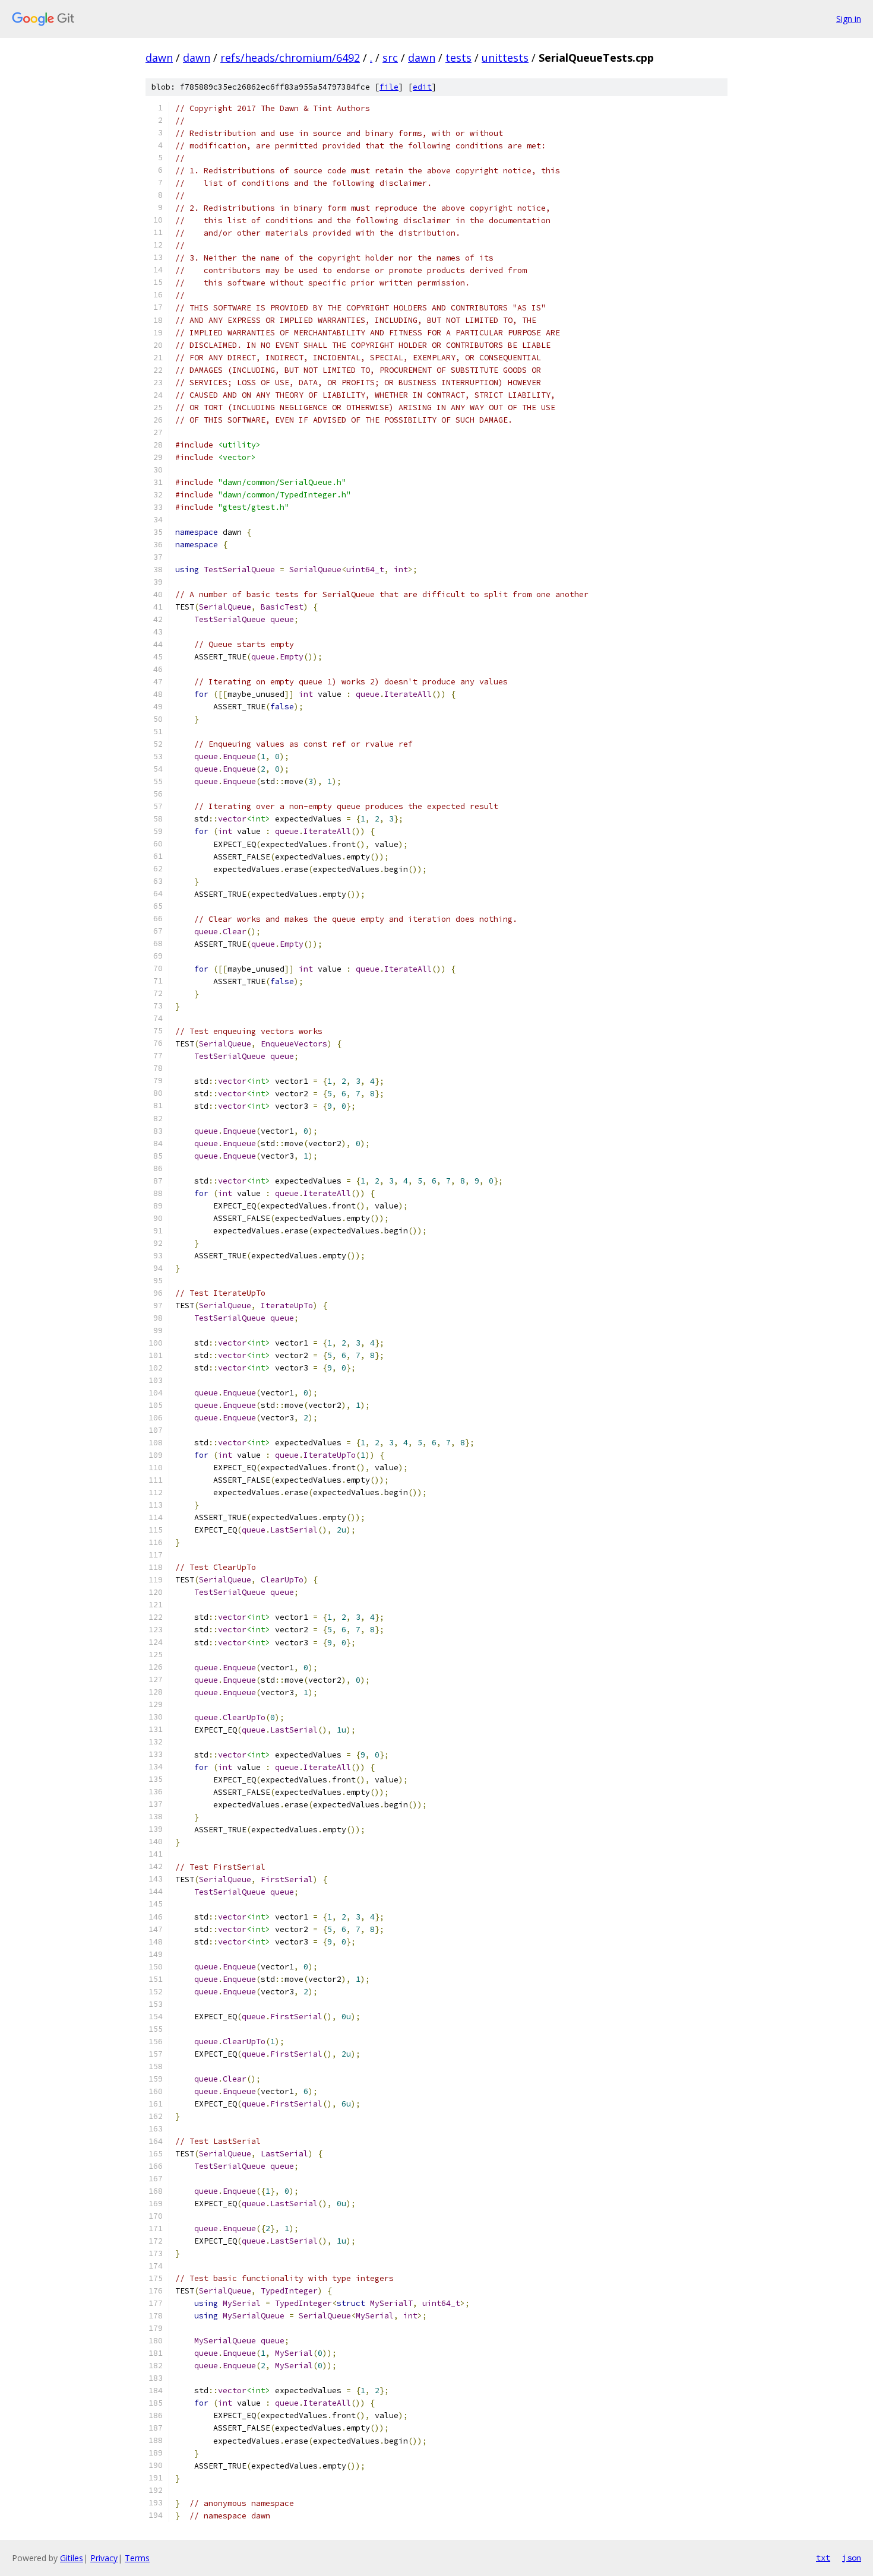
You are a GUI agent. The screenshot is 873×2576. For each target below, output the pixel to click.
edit (422, 87)
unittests (505, 58)
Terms (137, 2558)
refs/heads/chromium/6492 (290, 58)
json (852, 2558)
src (390, 58)
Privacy (104, 2558)
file (389, 87)
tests (458, 58)
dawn (159, 58)
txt (823, 2558)
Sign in (849, 19)
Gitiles (72, 2558)
